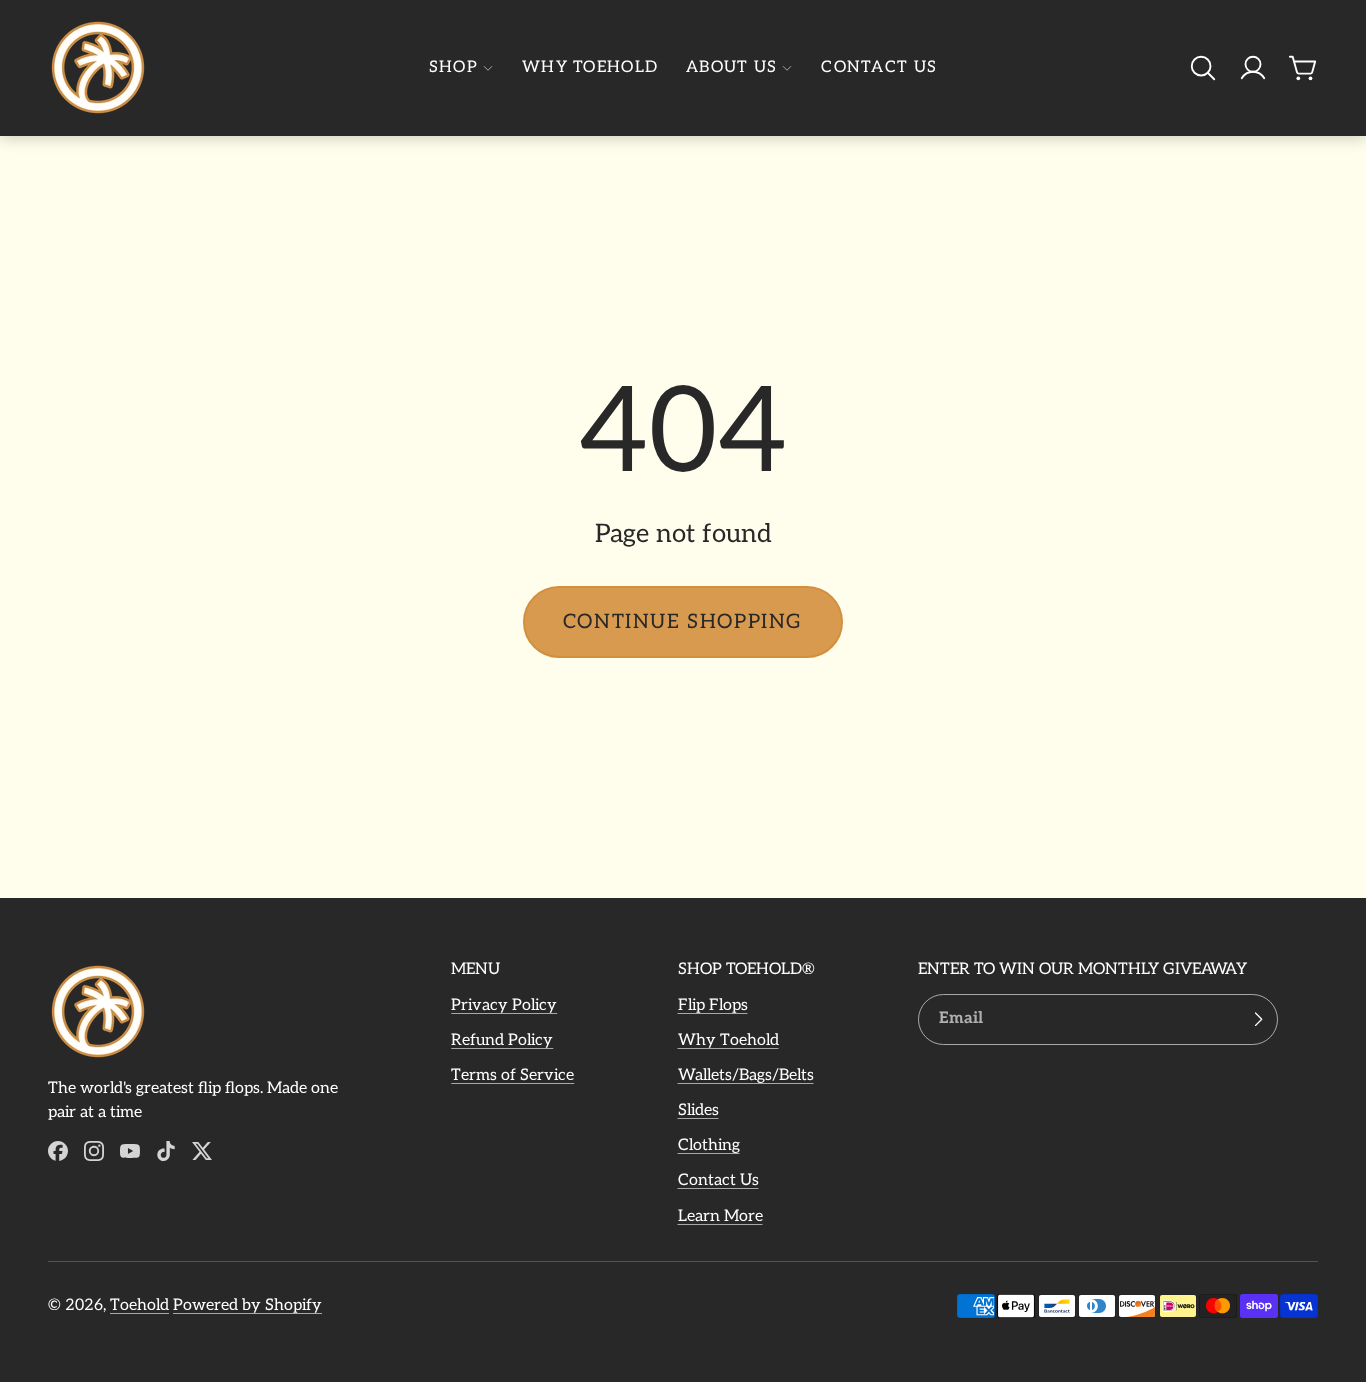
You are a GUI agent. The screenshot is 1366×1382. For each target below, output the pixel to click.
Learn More (720, 1216)
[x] (202, 1151)
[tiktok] (166, 1151)
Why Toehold (590, 67)
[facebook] (58, 1151)
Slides (698, 1110)
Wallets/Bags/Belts (746, 1075)
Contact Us (879, 67)
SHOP (453, 67)
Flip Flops (713, 1005)
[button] (1203, 68)
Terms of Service (512, 1075)
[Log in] (1253, 68)
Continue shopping (683, 622)
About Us (731, 67)
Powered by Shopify (247, 1305)
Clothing (709, 1145)
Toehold (139, 1305)
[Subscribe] (1258, 1020)
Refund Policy (502, 1040)
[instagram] (94, 1151)
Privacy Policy (504, 1005)
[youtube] (130, 1151)
